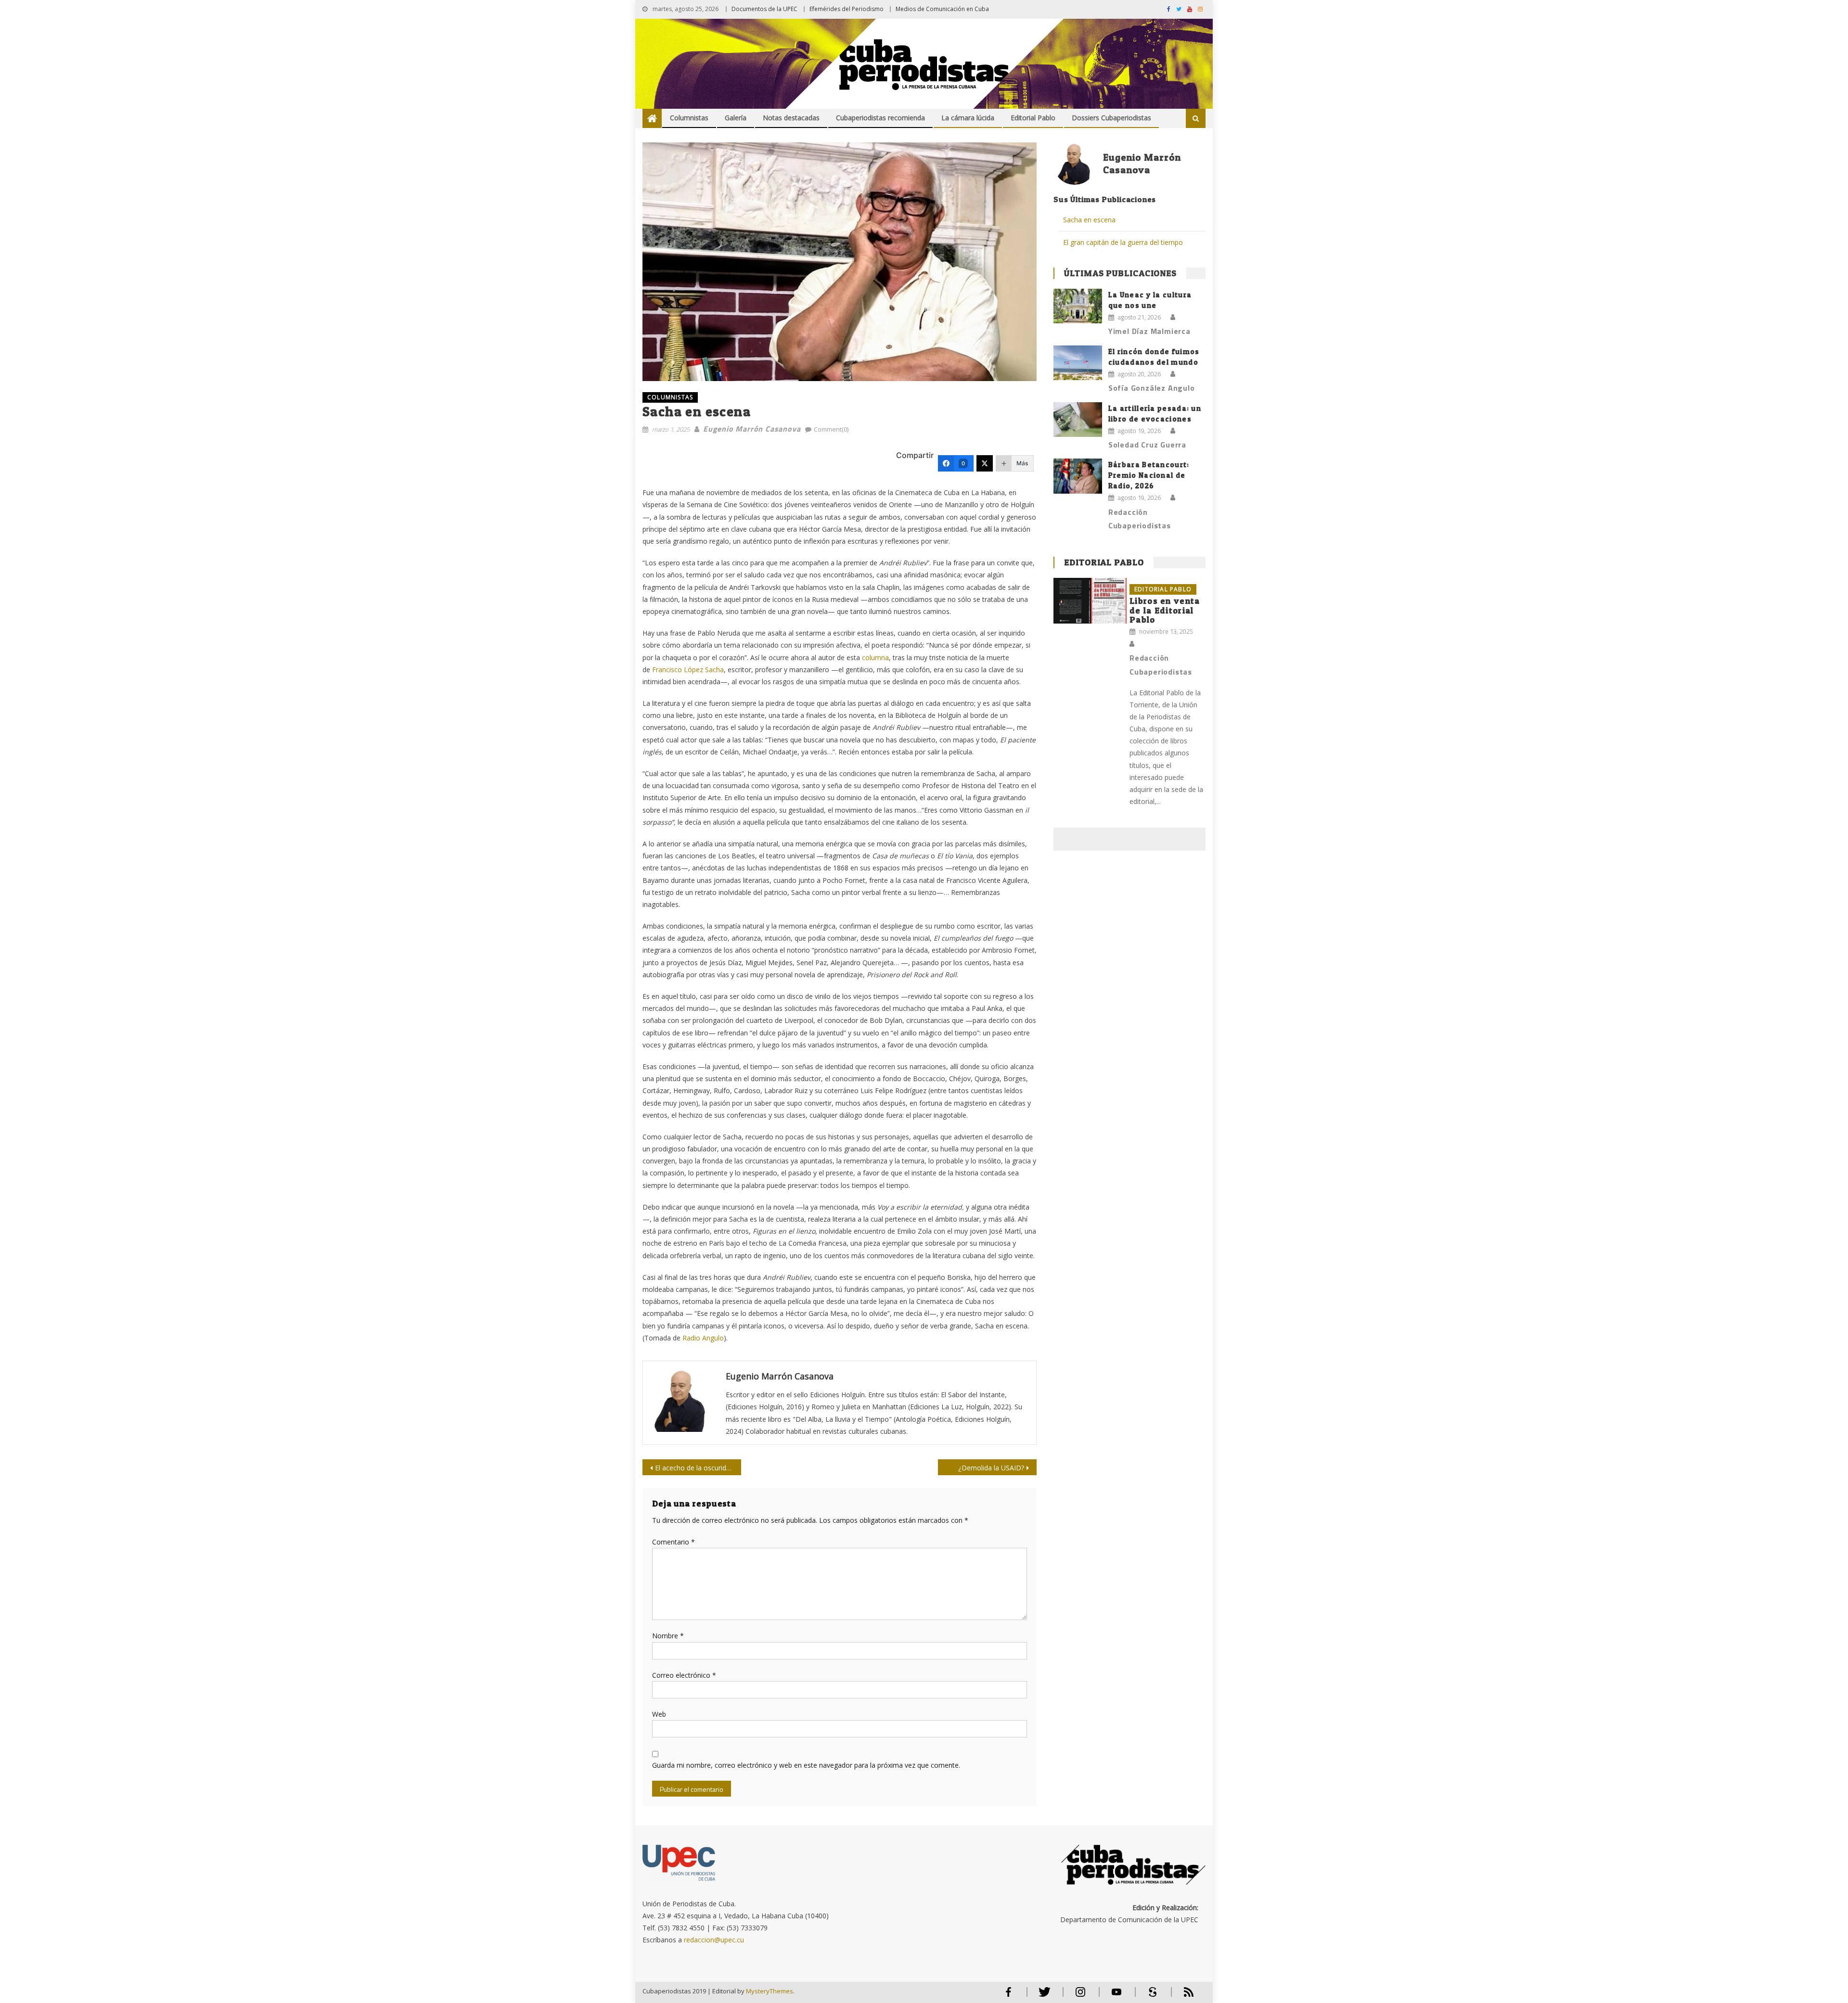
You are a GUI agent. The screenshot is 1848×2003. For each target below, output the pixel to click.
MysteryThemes (770, 1991)
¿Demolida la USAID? (991, 1468)
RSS (1182, 1996)
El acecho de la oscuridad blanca (698, 1468)
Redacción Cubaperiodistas (1140, 519)
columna (875, 657)
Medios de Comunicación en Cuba (942, 9)
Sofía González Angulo (1152, 388)
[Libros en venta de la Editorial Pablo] (1090, 601)
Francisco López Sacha (688, 670)
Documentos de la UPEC (764, 9)
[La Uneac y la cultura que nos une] (1078, 306)
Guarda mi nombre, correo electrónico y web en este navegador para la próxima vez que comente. (806, 1765)
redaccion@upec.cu (714, 1940)
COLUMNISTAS (670, 397)
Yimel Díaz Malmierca (1149, 331)
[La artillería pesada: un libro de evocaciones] (1078, 420)
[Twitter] (985, 463)
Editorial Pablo (1033, 118)
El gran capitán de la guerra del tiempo (1123, 242)
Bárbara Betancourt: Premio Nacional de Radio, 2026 (1149, 475)
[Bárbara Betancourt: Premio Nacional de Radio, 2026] (1078, 476)
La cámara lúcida (968, 118)
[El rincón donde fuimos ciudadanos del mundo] (1078, 363)
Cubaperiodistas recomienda (880, 118)
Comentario (674, 1542)
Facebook (1008, 1996)
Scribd (1150, 1996)
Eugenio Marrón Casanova (752, 429)
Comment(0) (831, 429)
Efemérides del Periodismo (847, 9)
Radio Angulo (703, 1338)
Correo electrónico (684, 1675)
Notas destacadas (791, 118)
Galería (736, 118)
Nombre (668, 1636)
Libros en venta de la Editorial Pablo (1165, 610)
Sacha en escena (1089, 220)
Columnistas (689, 118)
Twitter (1042, 1996)
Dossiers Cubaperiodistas (1111, 118)
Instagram (1080, 1996)
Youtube (1116, 1996)
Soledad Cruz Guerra (1147, 445)
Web (659, 1714)
